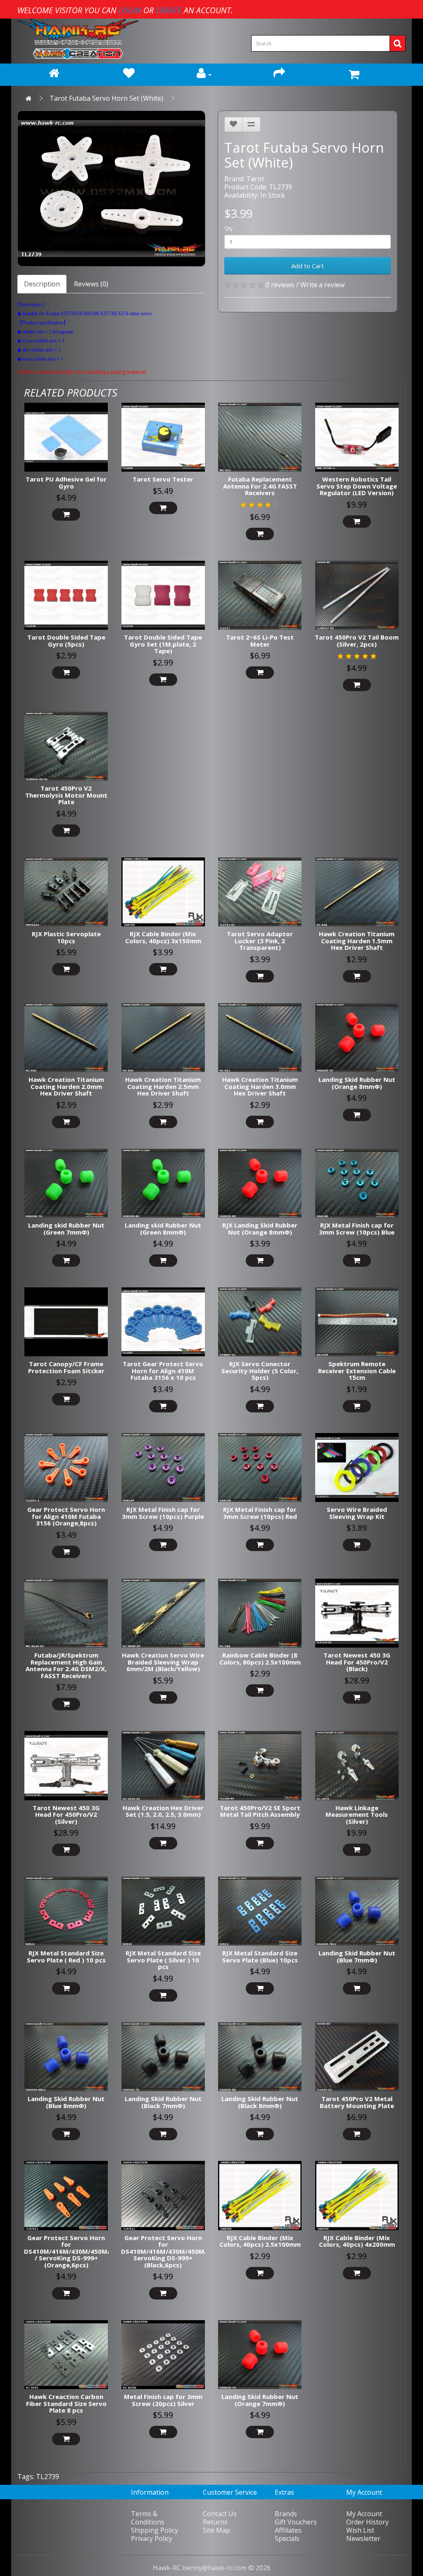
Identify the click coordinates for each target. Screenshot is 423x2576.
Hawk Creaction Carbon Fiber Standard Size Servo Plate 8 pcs (66, 2403)
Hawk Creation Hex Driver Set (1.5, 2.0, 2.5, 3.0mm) (163, 1811)
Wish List (360, 2530)
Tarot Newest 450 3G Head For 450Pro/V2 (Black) (357, 1662)
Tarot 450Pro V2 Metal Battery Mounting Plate (357, 2102)
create (169, 10)
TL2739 (48, 2477)
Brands (286, 2514)
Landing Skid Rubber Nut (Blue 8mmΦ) (66, 2102)
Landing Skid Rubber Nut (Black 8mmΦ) (260, 2102)
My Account (364, 2514)
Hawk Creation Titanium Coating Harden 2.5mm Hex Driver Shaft (163, 1086)
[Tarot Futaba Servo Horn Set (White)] (111, 189)
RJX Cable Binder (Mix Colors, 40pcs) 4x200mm (357, 2241)
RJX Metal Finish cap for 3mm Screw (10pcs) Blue (357, 1229)
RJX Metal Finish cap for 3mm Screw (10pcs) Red (260, 1513)
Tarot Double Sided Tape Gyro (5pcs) (66, 641)
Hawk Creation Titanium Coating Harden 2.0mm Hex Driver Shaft (66, 1086)
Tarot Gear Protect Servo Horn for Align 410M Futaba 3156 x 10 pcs (163, 1371)
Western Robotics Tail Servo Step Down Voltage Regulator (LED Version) (357, 486)
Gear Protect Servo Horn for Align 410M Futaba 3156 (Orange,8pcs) (66, 1516)
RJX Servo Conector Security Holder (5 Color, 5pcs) (260, 1371)
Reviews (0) (91, 284)
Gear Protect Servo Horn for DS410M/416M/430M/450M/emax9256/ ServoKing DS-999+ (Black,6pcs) (181, 2251)
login (130, 10)
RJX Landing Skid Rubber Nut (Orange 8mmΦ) (260, 1229)
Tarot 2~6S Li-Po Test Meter (260, 641)
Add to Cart (308, 266)
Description (42, 284)
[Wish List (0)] (129, 75)
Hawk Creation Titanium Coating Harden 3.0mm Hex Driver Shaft (260, 1086)
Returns (215, 2522)
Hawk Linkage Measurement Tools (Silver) (357, 1815)
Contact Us (220, 2514)
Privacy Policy (152, 2538)
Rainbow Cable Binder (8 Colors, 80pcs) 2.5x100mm (260, 1659)
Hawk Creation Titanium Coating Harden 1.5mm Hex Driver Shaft (357, 941)
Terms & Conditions (148, 2518)
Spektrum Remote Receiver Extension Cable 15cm (357, 1371)
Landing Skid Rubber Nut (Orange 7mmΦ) (260, 2400)
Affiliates (288, 2530)
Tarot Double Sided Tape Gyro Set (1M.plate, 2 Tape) (163, 644)
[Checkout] (279, 75)
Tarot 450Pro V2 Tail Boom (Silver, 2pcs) (357, 641)
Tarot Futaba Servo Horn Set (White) (106, 98)
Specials (287, 2538)
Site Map (216, 2530)
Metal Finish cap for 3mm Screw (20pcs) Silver (163, 2400)
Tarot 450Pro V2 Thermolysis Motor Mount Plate (66, 795)
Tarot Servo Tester (163, 479)
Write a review (322, 285)
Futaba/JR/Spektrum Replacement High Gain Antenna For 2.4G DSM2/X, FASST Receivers (66, 1665)
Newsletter (363, 2538)
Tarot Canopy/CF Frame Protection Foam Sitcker (66, 1367)
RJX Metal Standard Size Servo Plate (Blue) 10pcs (260, 1956)
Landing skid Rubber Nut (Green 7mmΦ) (66, 1229)
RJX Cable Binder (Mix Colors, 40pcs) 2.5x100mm (260, 2241)
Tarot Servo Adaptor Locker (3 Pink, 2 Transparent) (260, 941)
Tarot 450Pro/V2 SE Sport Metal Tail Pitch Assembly (260, 1811)
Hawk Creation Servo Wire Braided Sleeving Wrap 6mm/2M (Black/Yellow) (163, 1662)
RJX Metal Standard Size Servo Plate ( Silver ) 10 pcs (163, 1960)
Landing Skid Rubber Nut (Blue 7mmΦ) (357, 1956)
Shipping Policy (154, 2530)
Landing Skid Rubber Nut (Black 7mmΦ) (163, 2102)
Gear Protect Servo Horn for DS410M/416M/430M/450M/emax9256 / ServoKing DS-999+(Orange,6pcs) (83, 2251)
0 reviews (280, 285)
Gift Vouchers (296, 2522)
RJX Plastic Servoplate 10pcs (66, 937)
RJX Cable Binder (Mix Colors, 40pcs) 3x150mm (163, 937)
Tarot (255, 179)
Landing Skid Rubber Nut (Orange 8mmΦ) (357, 1083)
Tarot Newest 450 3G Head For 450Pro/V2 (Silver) (66, 1815)
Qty (228, 228)
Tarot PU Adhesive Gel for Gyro (66, 483)
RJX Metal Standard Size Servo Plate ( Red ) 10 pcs (66, 1956)
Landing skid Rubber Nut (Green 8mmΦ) (163, 1229)
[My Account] (204, 75)
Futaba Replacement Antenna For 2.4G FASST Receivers (260, 486)
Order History (367, 2522)
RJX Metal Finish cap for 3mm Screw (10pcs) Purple (163, 1513)
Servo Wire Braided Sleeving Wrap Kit (357, 1513)
